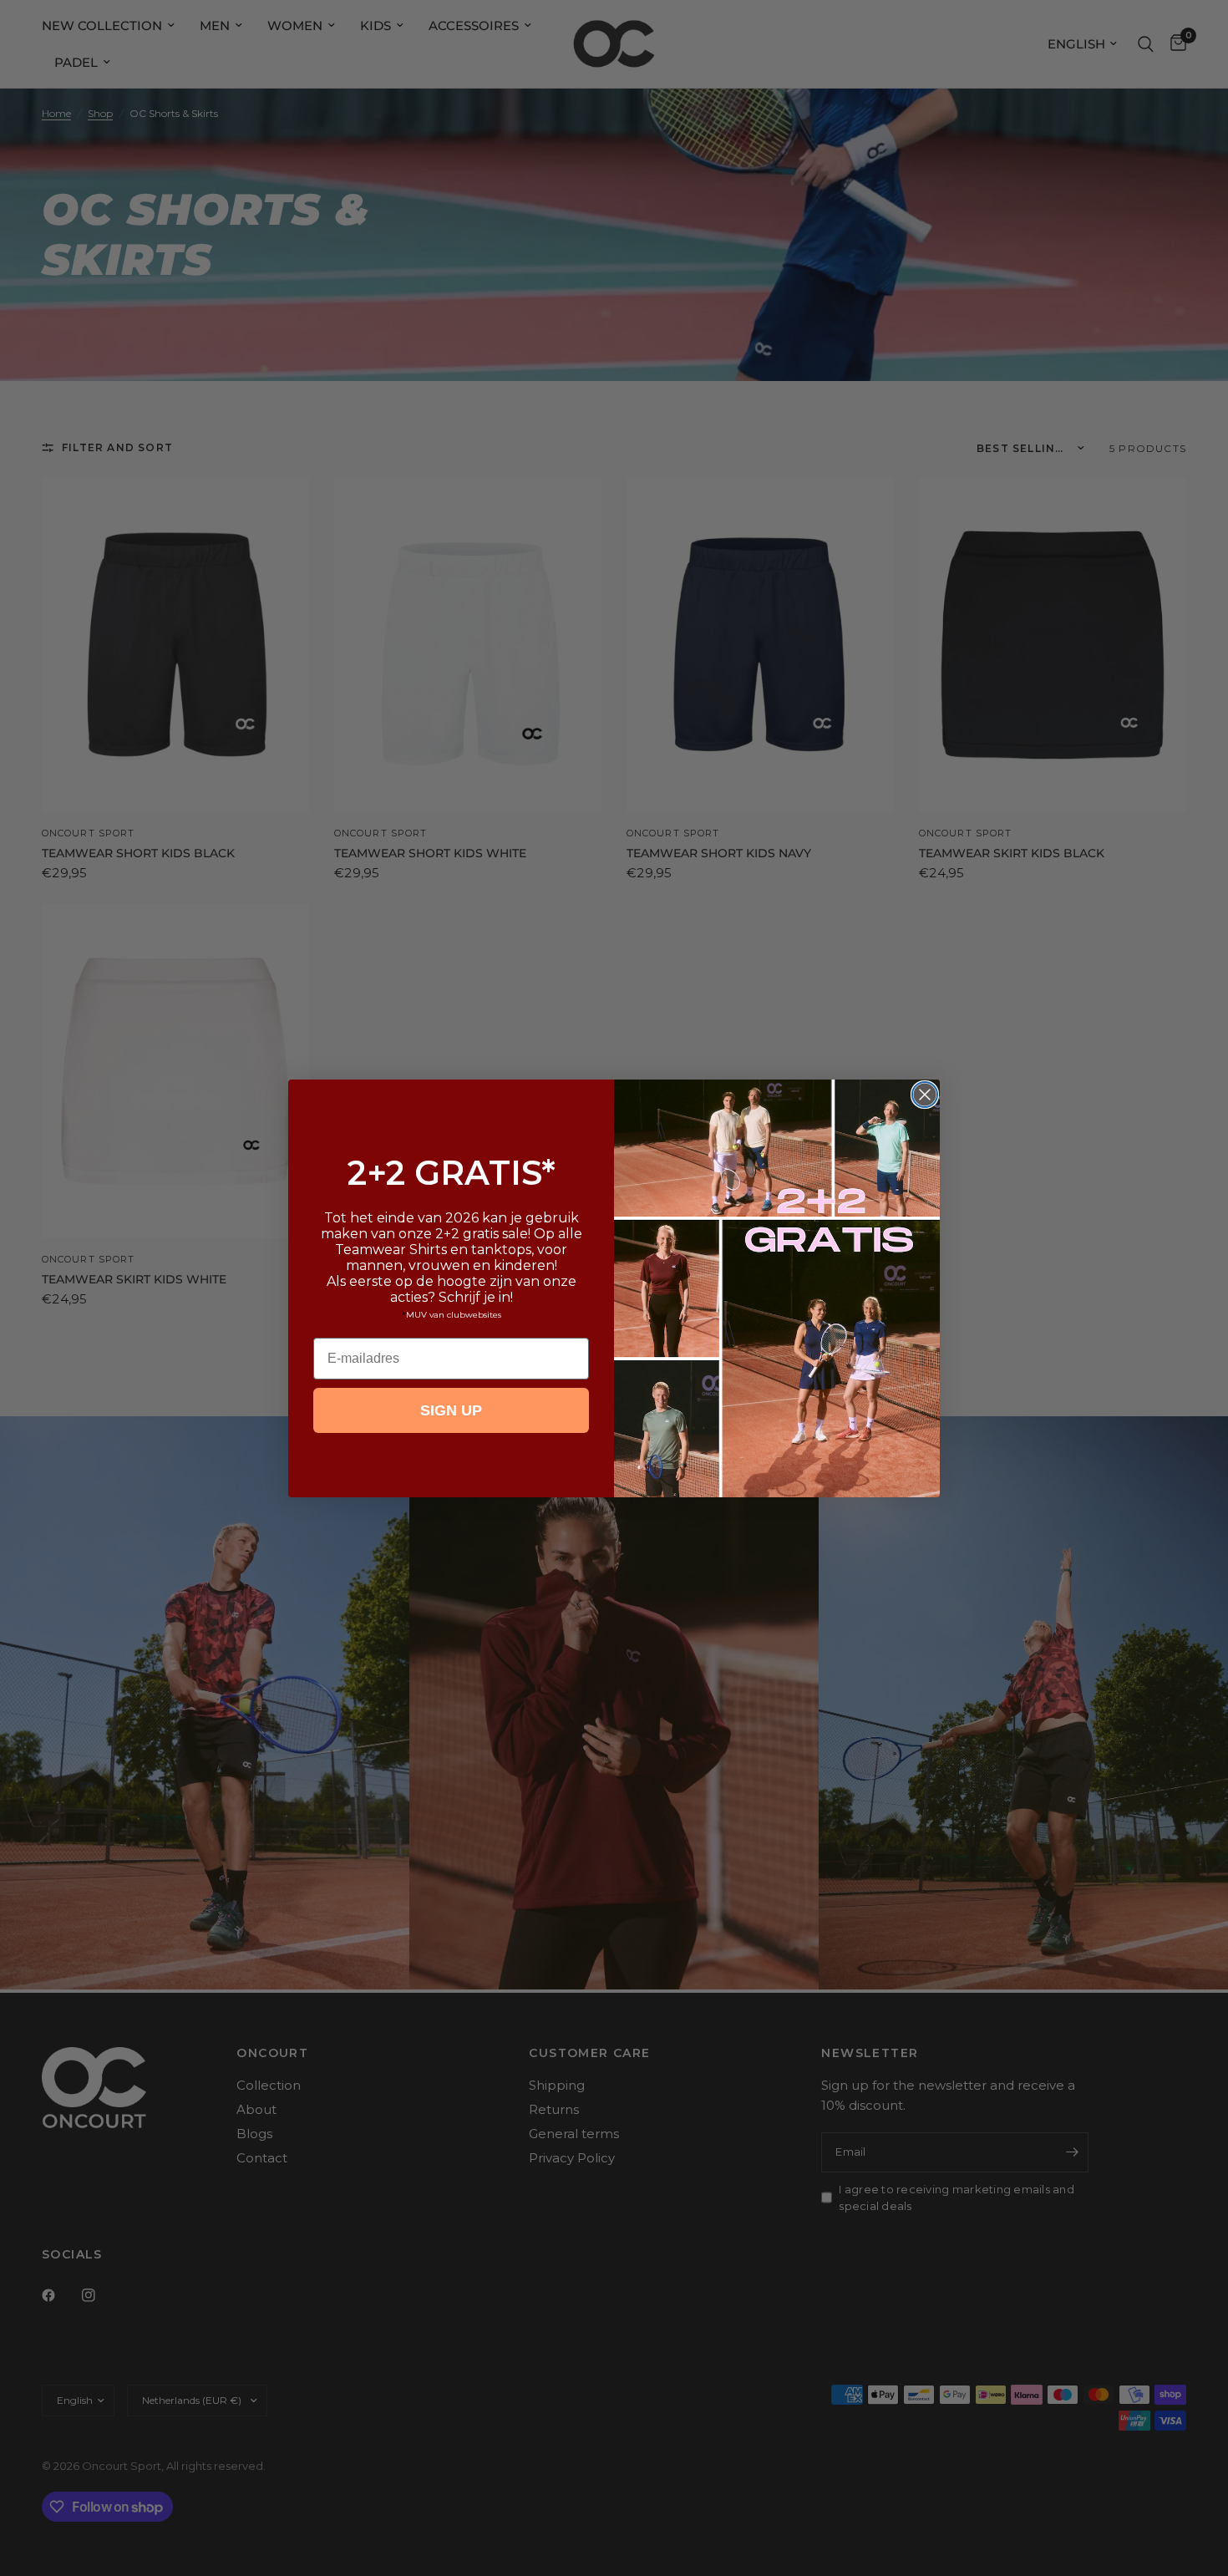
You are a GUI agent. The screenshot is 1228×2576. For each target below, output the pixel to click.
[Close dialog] (925, 1095)
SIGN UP (451, 1410)
